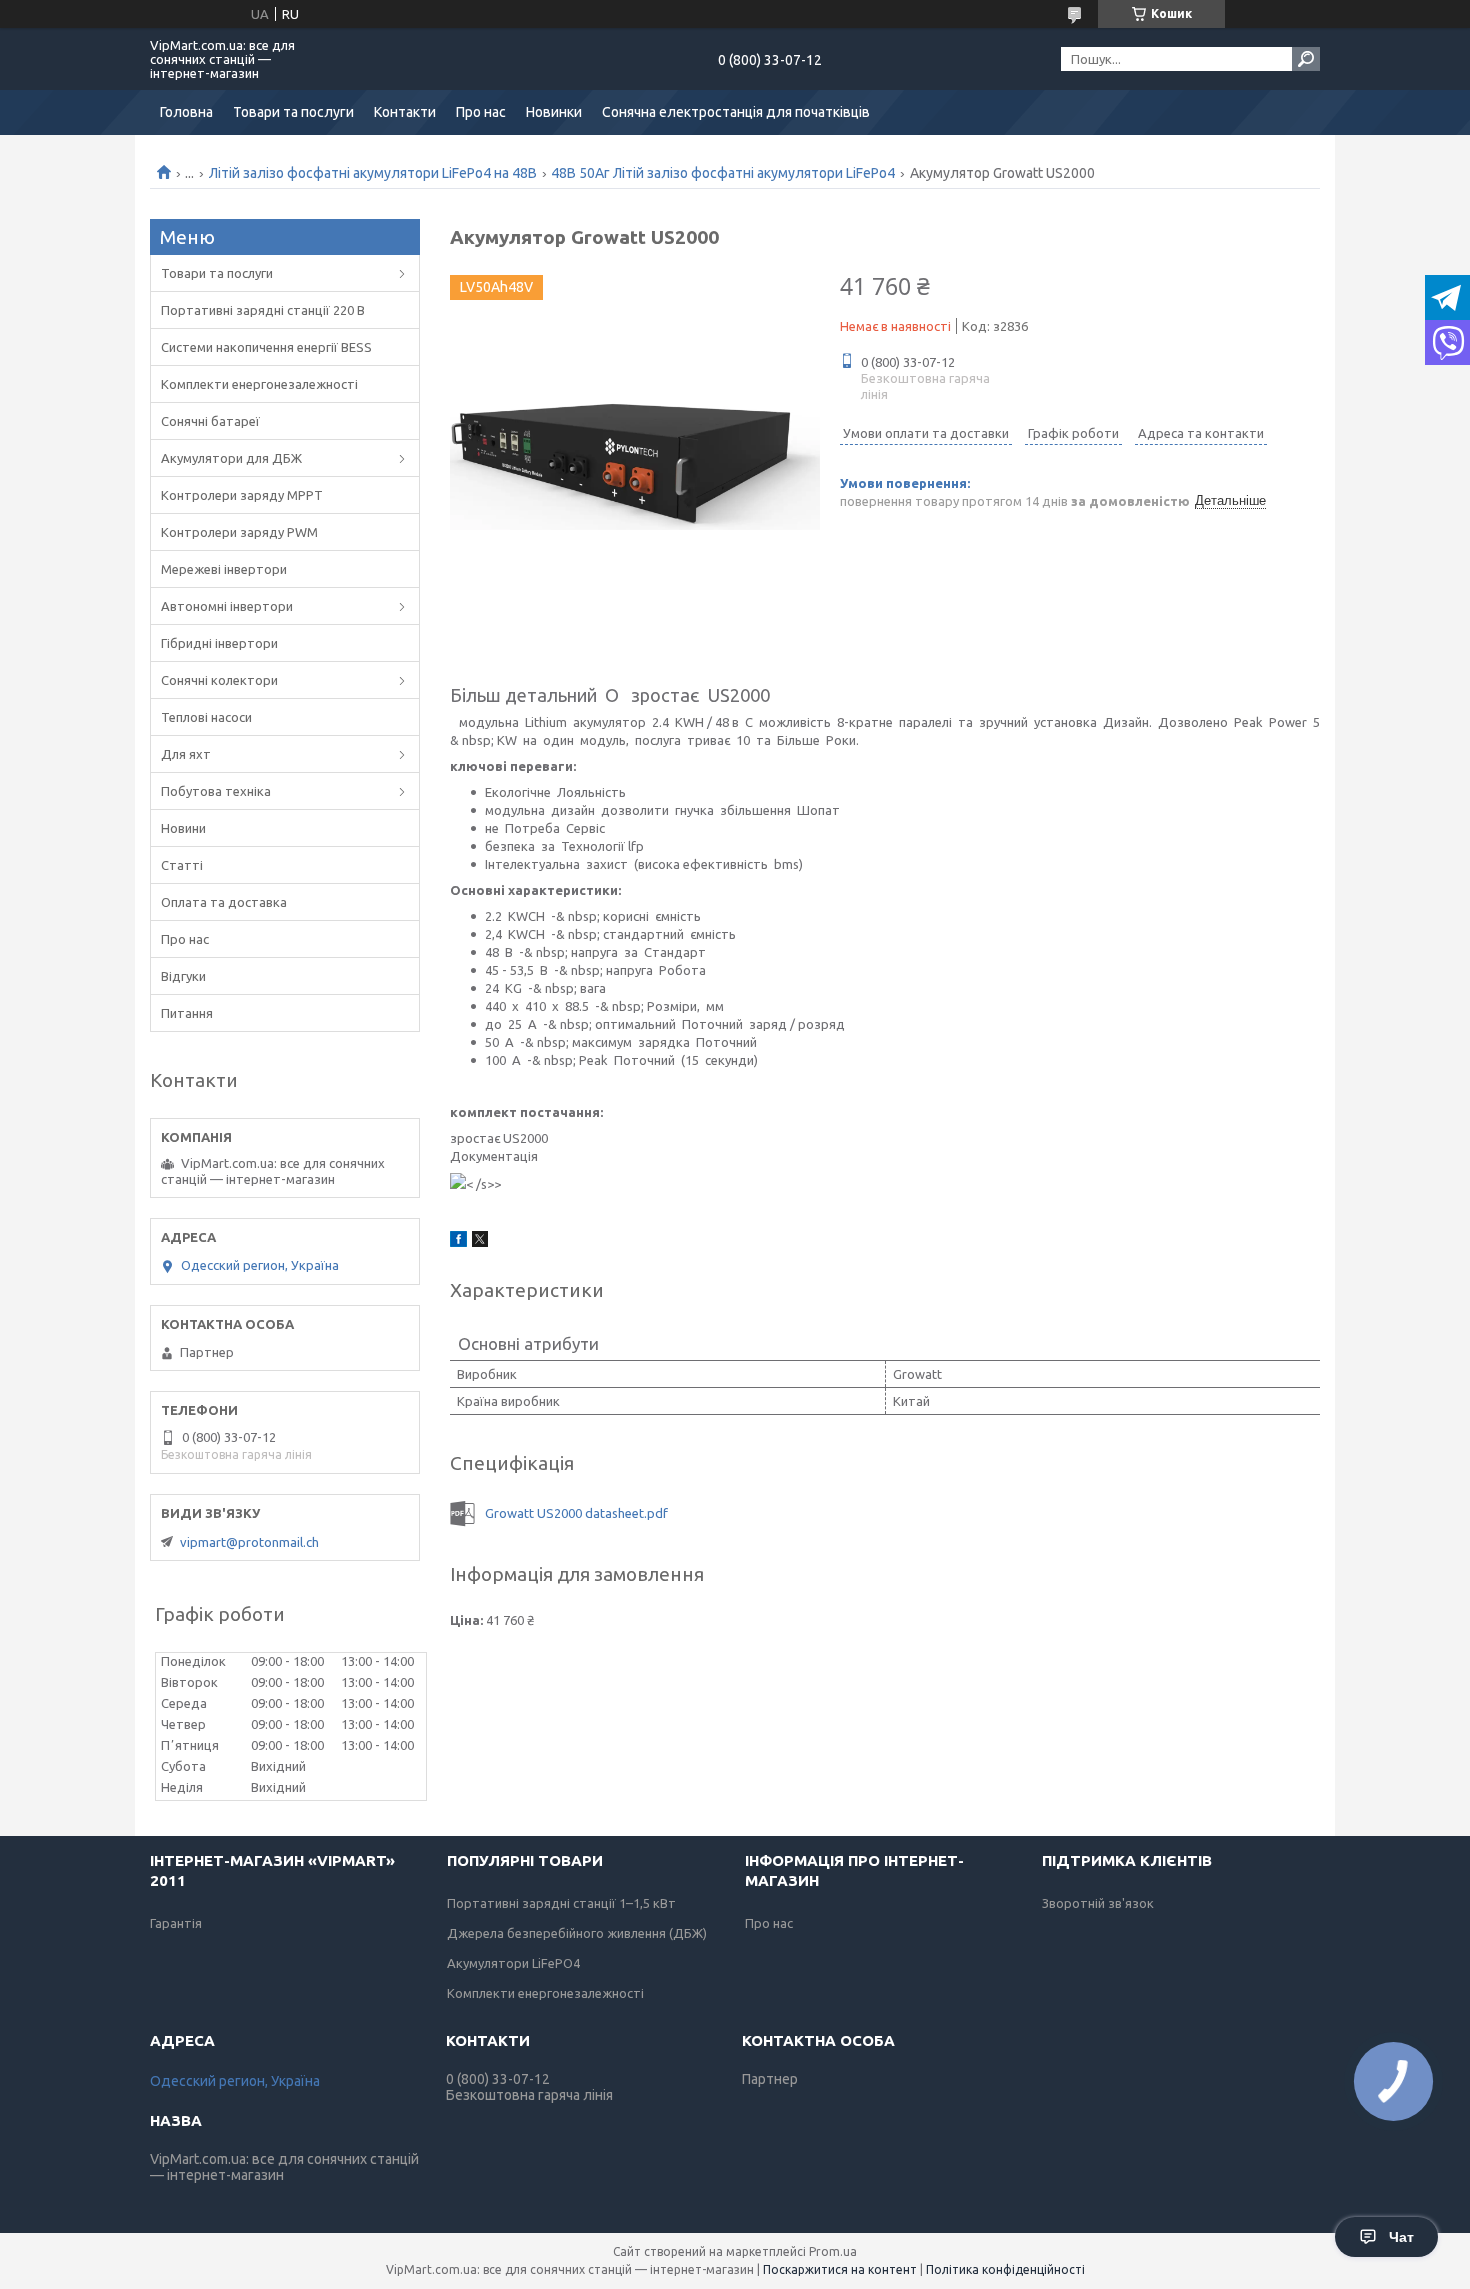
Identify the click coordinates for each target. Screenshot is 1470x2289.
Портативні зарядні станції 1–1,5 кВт (561, 1903)
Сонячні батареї (210, 421)
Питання (187, 1013)
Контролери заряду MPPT (242, 495)
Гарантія (176, 1923)
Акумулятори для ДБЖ (231, 458)
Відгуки (183, 976)
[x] (480, 1242)
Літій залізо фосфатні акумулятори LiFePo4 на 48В (373, 173)
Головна (186, 112)
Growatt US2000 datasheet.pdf (576, 1513)
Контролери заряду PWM (239, 532)
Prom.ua (833, 2251)
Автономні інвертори (227, 606)
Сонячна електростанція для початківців (736, 112)
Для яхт (186, 754)
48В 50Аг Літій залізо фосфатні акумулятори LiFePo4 (723, 173)
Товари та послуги (293, 112)
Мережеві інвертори (224, 569)
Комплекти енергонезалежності (259, 384)
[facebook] (458, 1242)
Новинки (554, 112)
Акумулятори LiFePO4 (513, 1963)
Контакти (405, 112)
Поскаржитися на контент (840, 2269)
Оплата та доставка (224, 902)
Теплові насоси (206, 717)
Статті (182, 865)
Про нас (481, 112)
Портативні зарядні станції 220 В (263, 310)
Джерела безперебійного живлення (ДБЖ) (577, 1933)
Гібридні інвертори (219, 643)
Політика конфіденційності (1005, 2269)
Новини (183, 828)
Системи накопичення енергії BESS (266, 347)
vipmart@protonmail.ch (249, 1542)
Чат (1401, 2237)
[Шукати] (1306, 59)
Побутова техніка (216, 791)
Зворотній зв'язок (1098, 1903)
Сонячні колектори (219, 680)
